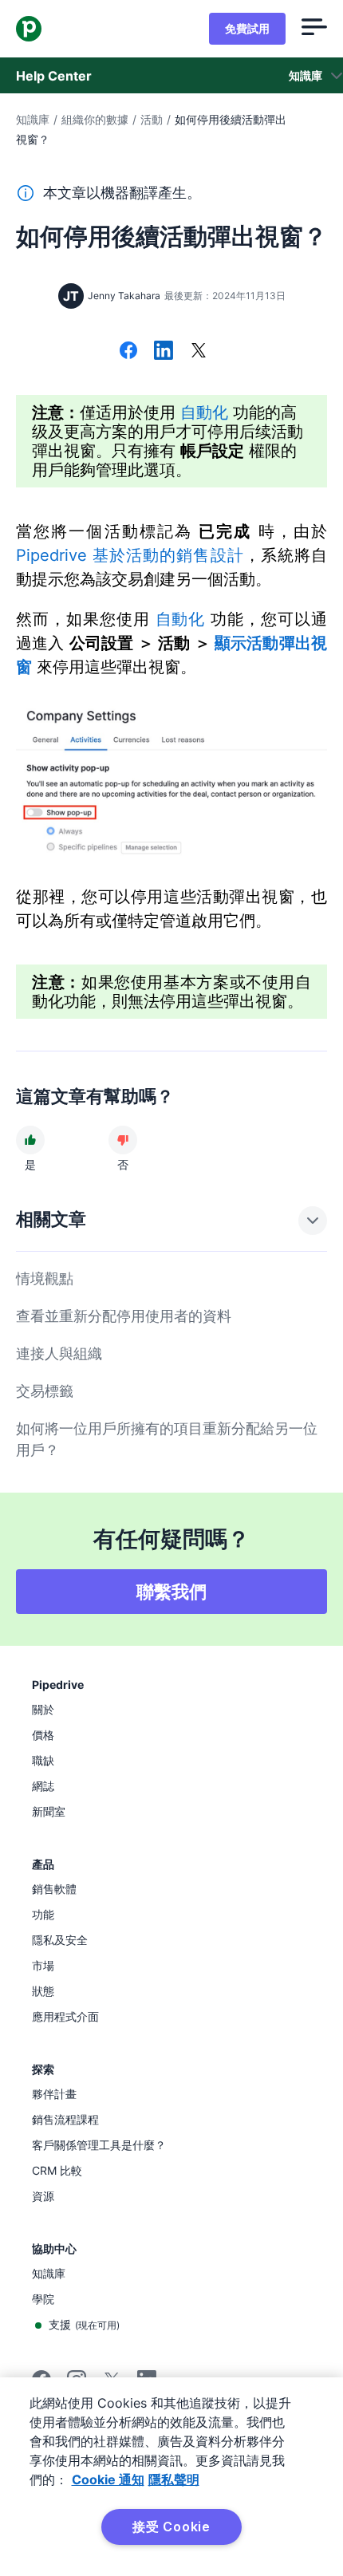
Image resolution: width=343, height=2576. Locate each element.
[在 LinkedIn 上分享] (164, 352)
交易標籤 (45, 1391)
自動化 (204, 412)
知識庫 (33, 119)
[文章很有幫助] (30, 1140)
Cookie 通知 (108, 2479)
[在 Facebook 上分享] (128, 352)
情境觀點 (45, 1278)
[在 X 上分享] (199, 352)
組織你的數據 (95, 119)
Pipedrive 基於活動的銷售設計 (130, 555)
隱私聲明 (174, 2479)
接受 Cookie (171, 2527)
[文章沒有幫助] (123, 1140)
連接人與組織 (59, 1353)
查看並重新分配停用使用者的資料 (124, 1316)
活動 (152, 119)
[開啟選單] (314, 29)
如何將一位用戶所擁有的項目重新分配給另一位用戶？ (167, 1439)
